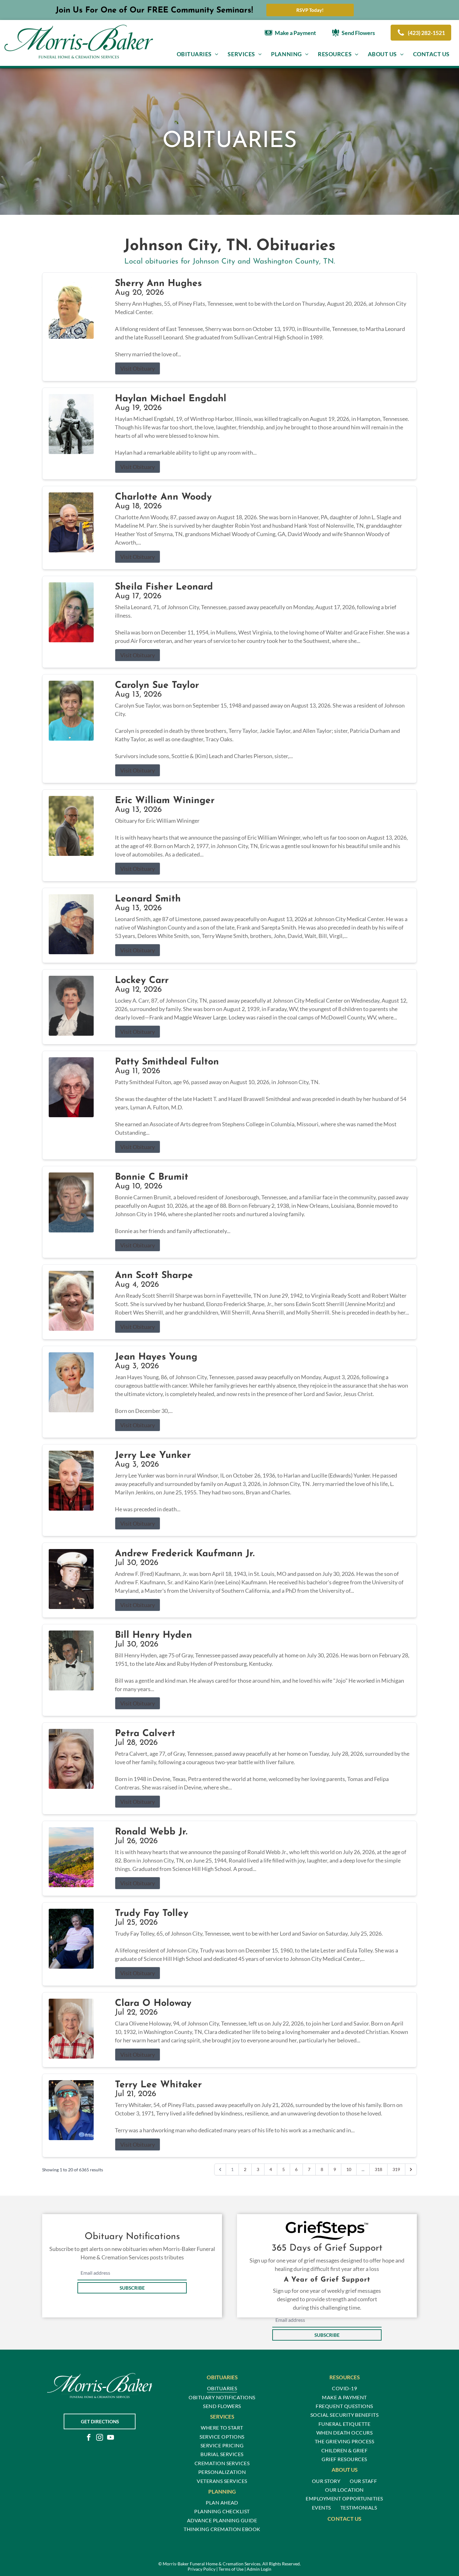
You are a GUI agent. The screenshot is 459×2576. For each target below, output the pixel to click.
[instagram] (100, 2438)
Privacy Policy (202, 2569)
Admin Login (259, 2569)
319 (396, 2169)
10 (349, 2169)
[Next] (411, 2169)
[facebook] (89, 2438)
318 (378, 2169)
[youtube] (111, 2438)
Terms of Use (231, 2569)
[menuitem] (198, 54)
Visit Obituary (138, 368)
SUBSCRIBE (132, 2288)
